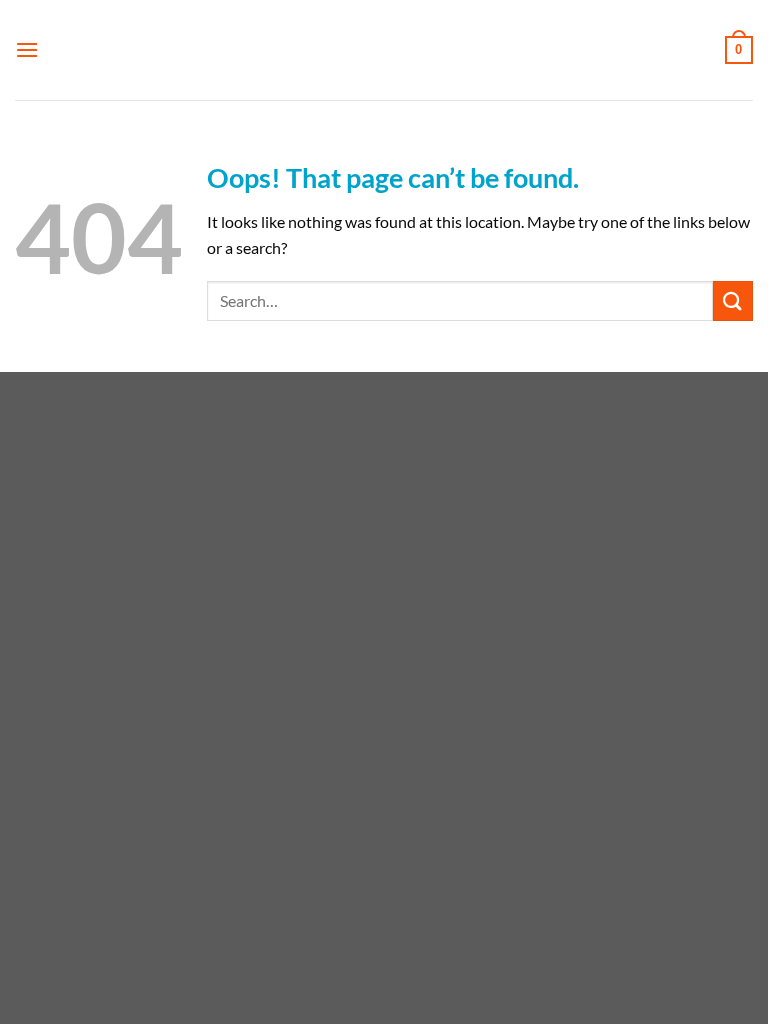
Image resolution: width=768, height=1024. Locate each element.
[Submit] (733, 300)
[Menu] (27, 49)
